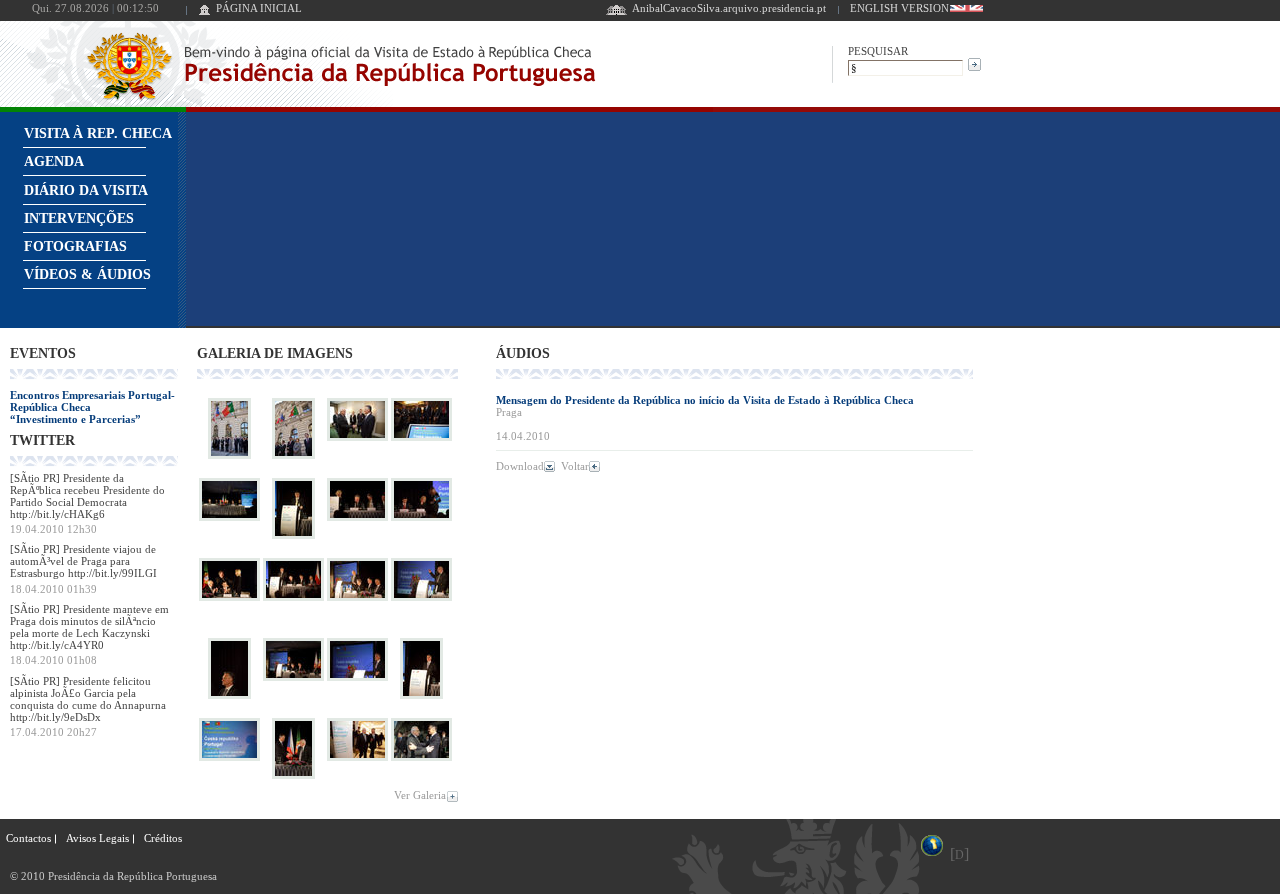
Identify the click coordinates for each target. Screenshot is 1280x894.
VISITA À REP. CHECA (98, 133)
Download (520, 466)
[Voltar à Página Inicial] (204, 11)
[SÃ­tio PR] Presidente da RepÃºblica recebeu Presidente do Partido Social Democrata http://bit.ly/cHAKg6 (87, 496)
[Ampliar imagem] (229, 458)
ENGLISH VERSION (899, 8)
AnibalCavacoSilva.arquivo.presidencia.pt (729, 8)
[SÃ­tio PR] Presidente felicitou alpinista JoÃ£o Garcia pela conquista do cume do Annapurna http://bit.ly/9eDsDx (88, 699)
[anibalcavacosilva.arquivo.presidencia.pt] (616, 11)
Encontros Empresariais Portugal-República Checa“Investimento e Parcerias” (92, 407)
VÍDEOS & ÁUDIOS (87, 274)
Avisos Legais (97, 838)
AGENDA (54, 161)
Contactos (28, 838)
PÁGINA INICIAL (259, 8)
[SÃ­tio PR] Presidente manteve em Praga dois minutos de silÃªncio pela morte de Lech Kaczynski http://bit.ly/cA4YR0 (89, 627)
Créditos (163, 838)
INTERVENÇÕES (79, 218)
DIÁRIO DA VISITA (86, 190)
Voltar (575, 466)
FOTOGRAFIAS (75, 246)
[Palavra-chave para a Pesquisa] (905, 66)
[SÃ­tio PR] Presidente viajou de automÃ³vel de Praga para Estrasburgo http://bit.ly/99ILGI (83, 561)
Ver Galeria (420, 795)
